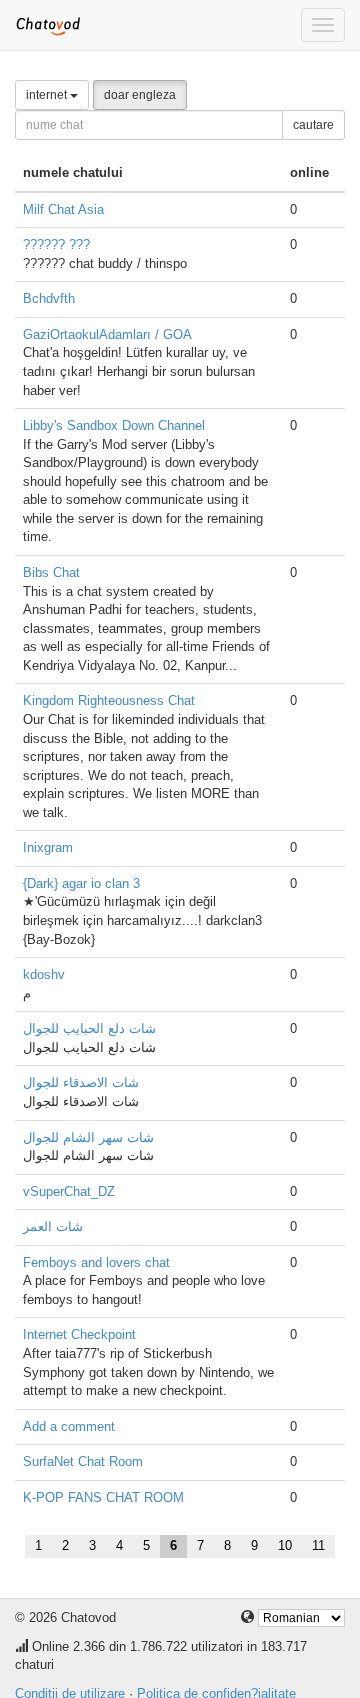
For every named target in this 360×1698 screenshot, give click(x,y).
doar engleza (140, 95)
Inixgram (48, 847)
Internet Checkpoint (79, 1334)
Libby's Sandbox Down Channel (114, 425)
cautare (313, 125)
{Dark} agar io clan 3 (81, 883)
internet (48, 95)
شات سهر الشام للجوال (88, 1137)
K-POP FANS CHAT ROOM (103, 1497)
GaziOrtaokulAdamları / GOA (107, 334)
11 (318, 1545)
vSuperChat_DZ (69, 1191)
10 (285, 1545)
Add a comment (69, 1426)
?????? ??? (56, 244)
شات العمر (53, 1226)
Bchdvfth (49, 298)
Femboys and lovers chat (96, 1262)
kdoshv (44, 974)
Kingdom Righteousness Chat (109, 700)
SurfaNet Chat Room (83, 1461)
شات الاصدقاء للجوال (81, 1082)
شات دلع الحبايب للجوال (89, 1028)
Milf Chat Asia (63, 209)
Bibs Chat (51, 572)
